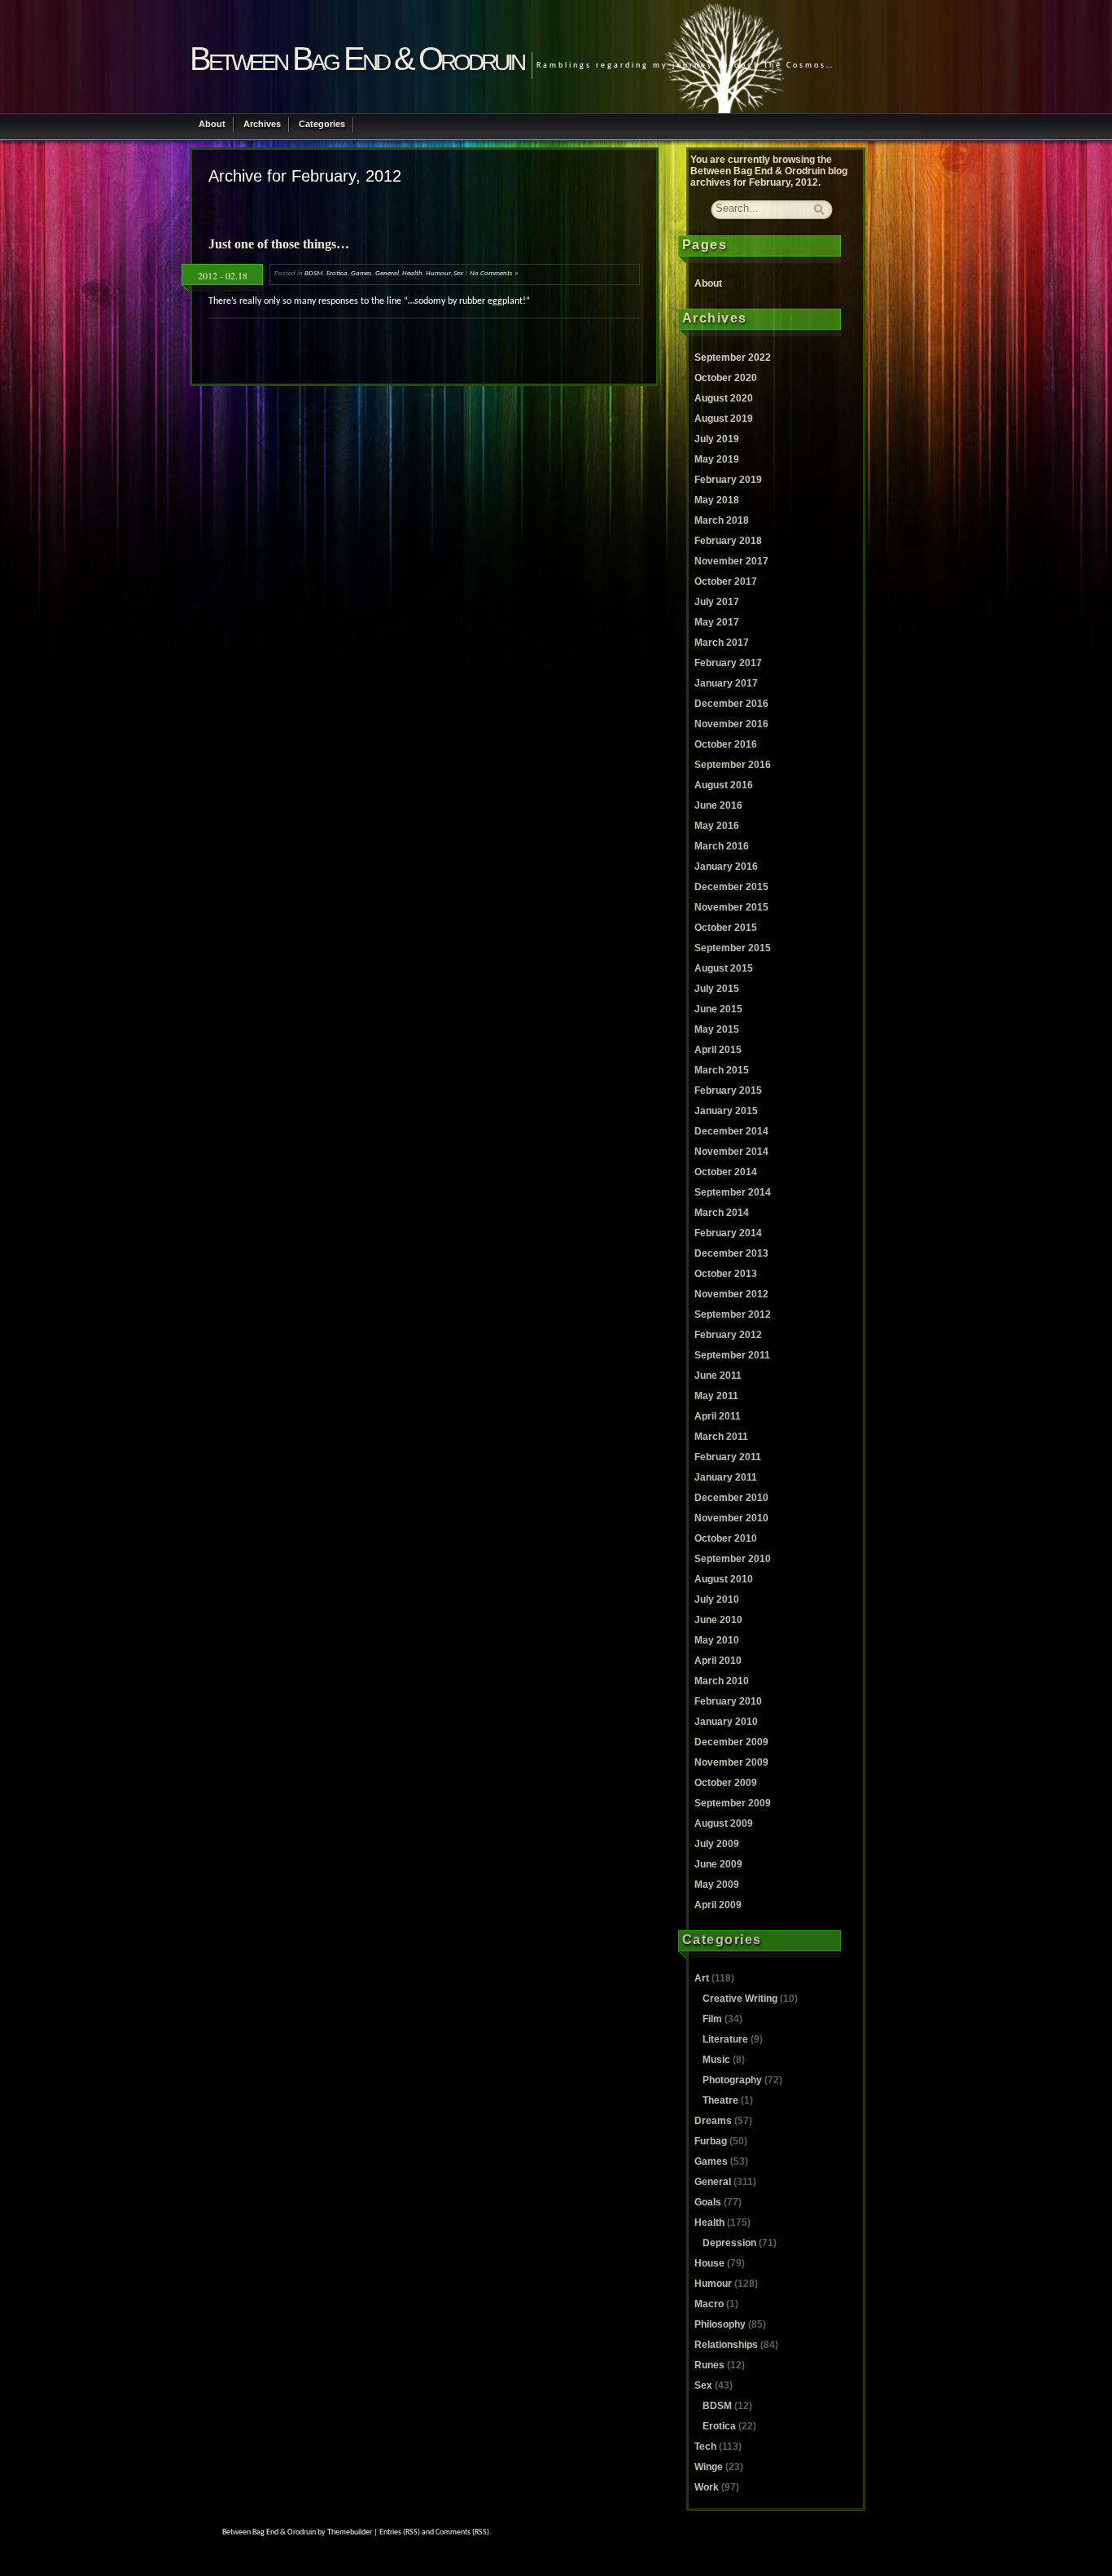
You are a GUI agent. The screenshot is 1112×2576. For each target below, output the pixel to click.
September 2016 (733, 765)
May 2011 (716, 1396)
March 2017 (722, 643)
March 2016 (722, 846)
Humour (438, 273)
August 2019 (724, 419)
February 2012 (728, 1335)
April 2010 (718, 1661)
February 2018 (728, 541)
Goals (708, 2202)
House (709, 2263)
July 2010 (717, 1600)
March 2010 (722, 1681)
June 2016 (718, 805)
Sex (458, 273)
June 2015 (718, 1009)
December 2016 (731, 704)
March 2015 (722, 1070)
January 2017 (726, 683)
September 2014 (733, 1192)
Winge (709, 2467)
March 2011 (721, 1437)
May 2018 (717, 500)
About (212, 124)
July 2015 (717, 989)
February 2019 (728, 480)
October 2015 (726, 928)
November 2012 (731, 1294)
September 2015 (733, 948)
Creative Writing (740, 1999)
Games (361, 273)
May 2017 (717, 622)
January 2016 (726, 867)
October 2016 (726, 744)
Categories (322, 124)
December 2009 (731, 1742)
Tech (705, 2447)
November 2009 (731, 1762)
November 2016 (731, 724)
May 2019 (717, 459)
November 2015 (731, 907)
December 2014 (731, 1131)
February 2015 (728, 1091)
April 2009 (718, 1905)
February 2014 (728, 1233)
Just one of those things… (279, 244)
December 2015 (731, 887)
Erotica (337, 273)
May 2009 (717, 1885)
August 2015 (724, 968)
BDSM (314, 273)
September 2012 (733, 1314)
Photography (732, 2080)
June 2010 (718, 1620)
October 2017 (726, 581)
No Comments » (494, 273)
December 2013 (731, 1253)
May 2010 (717, 1640)
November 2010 (731, 1518)
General (387, 273)
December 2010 (731, 1498)
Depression (729, 2243)
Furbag (711, 2141)
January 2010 (726, 1722)
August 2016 (724, 785)
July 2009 (717, 1844)
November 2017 (731, 561)
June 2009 (718, 1864)
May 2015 (717, 1029)
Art (702, 1978)
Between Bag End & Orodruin (357, 59)
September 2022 (733, 358)
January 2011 (726, 1477)
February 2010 (728, 1701)
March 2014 (722, 1213)
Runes (709, 2365)
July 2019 (717, 439)
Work (707, 2487)
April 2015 (718, 1050)
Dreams (713, 2121)
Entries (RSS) (400, 2532)
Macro (709, 2304)
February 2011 (728, 1457)
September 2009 (733, 1803)
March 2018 (722, 520)
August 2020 (724, 398)
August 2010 (724, 1579)
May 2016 (717, 826)
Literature (725, 2039)
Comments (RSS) (462, 2532)
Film (712, 2019)
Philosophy (720, 2324)
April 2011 (718, 1416)
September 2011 (732, 1355)
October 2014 (726, 1172)
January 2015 (726, 1111)
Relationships (726, 2345)
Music (716, 2060)
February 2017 (728, 663)
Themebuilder (350, 2532)
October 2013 (726, 1274)
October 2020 (726, 378)
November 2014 (731, 1152)
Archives (262, 124)
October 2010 (726, 1538)
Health (412, 273)
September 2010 (733, 1559)
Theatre (720, 2100)
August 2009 (724, 1823)
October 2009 (726, 1783)
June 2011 (718, 1376)
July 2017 (717, 602)
